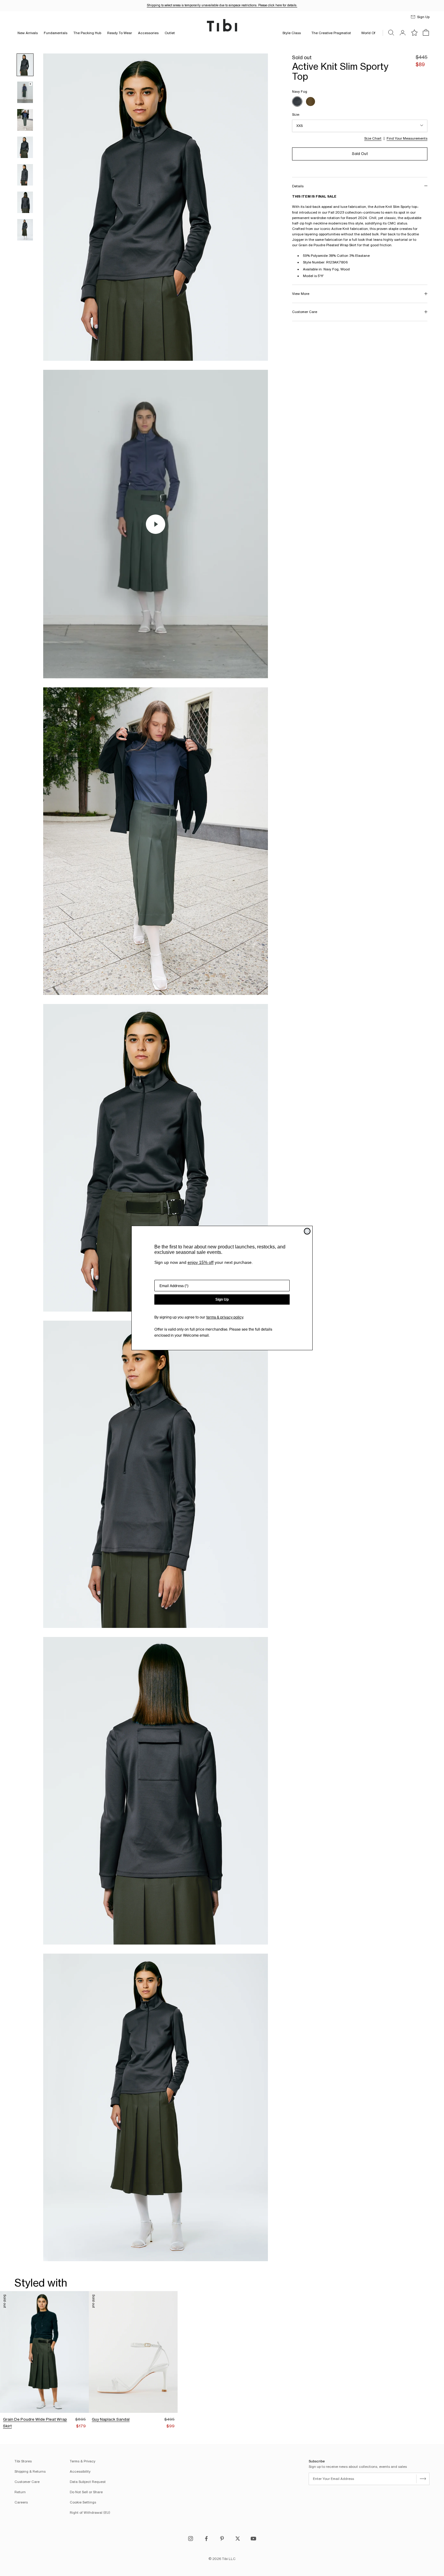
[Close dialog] (307, 1231)
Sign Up (222, 1299)
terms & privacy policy (225, 1317)
